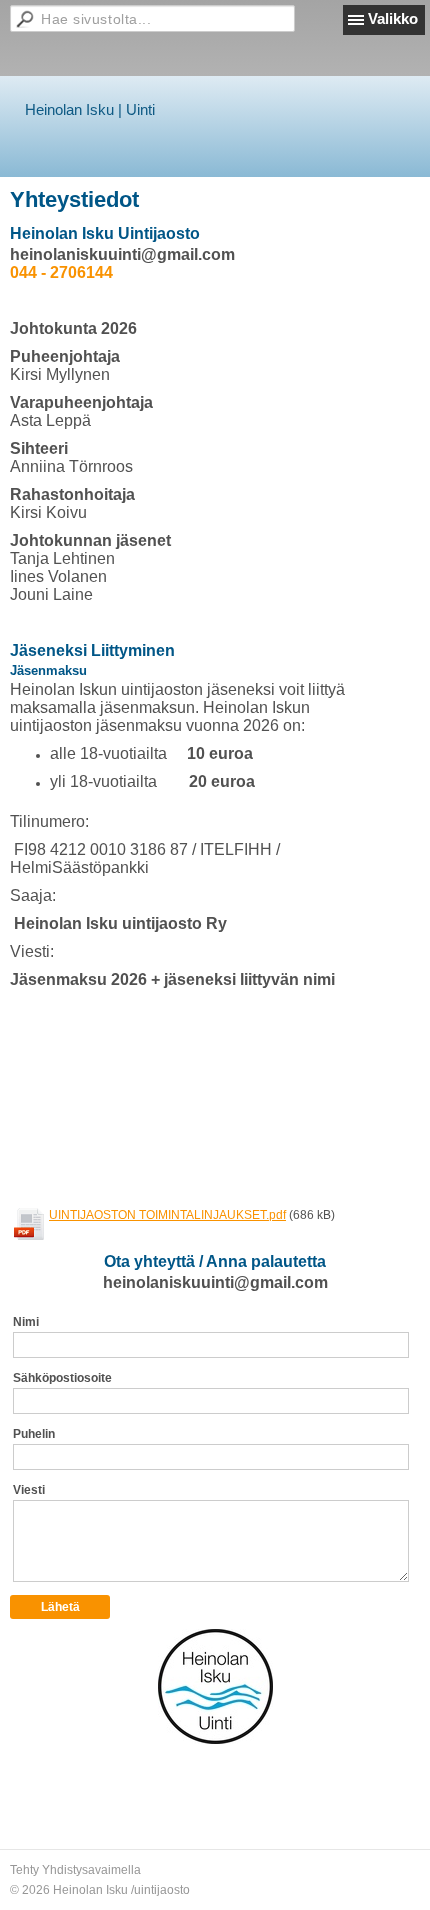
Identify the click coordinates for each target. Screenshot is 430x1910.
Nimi (26, 1322)
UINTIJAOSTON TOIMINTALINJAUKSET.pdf (167, 1215)
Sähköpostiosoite (62, 1378)
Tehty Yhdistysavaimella (75, 1870)
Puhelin (34, 1434)
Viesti (29, 1490)
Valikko (393, 18)
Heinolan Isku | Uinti (90, 109)
